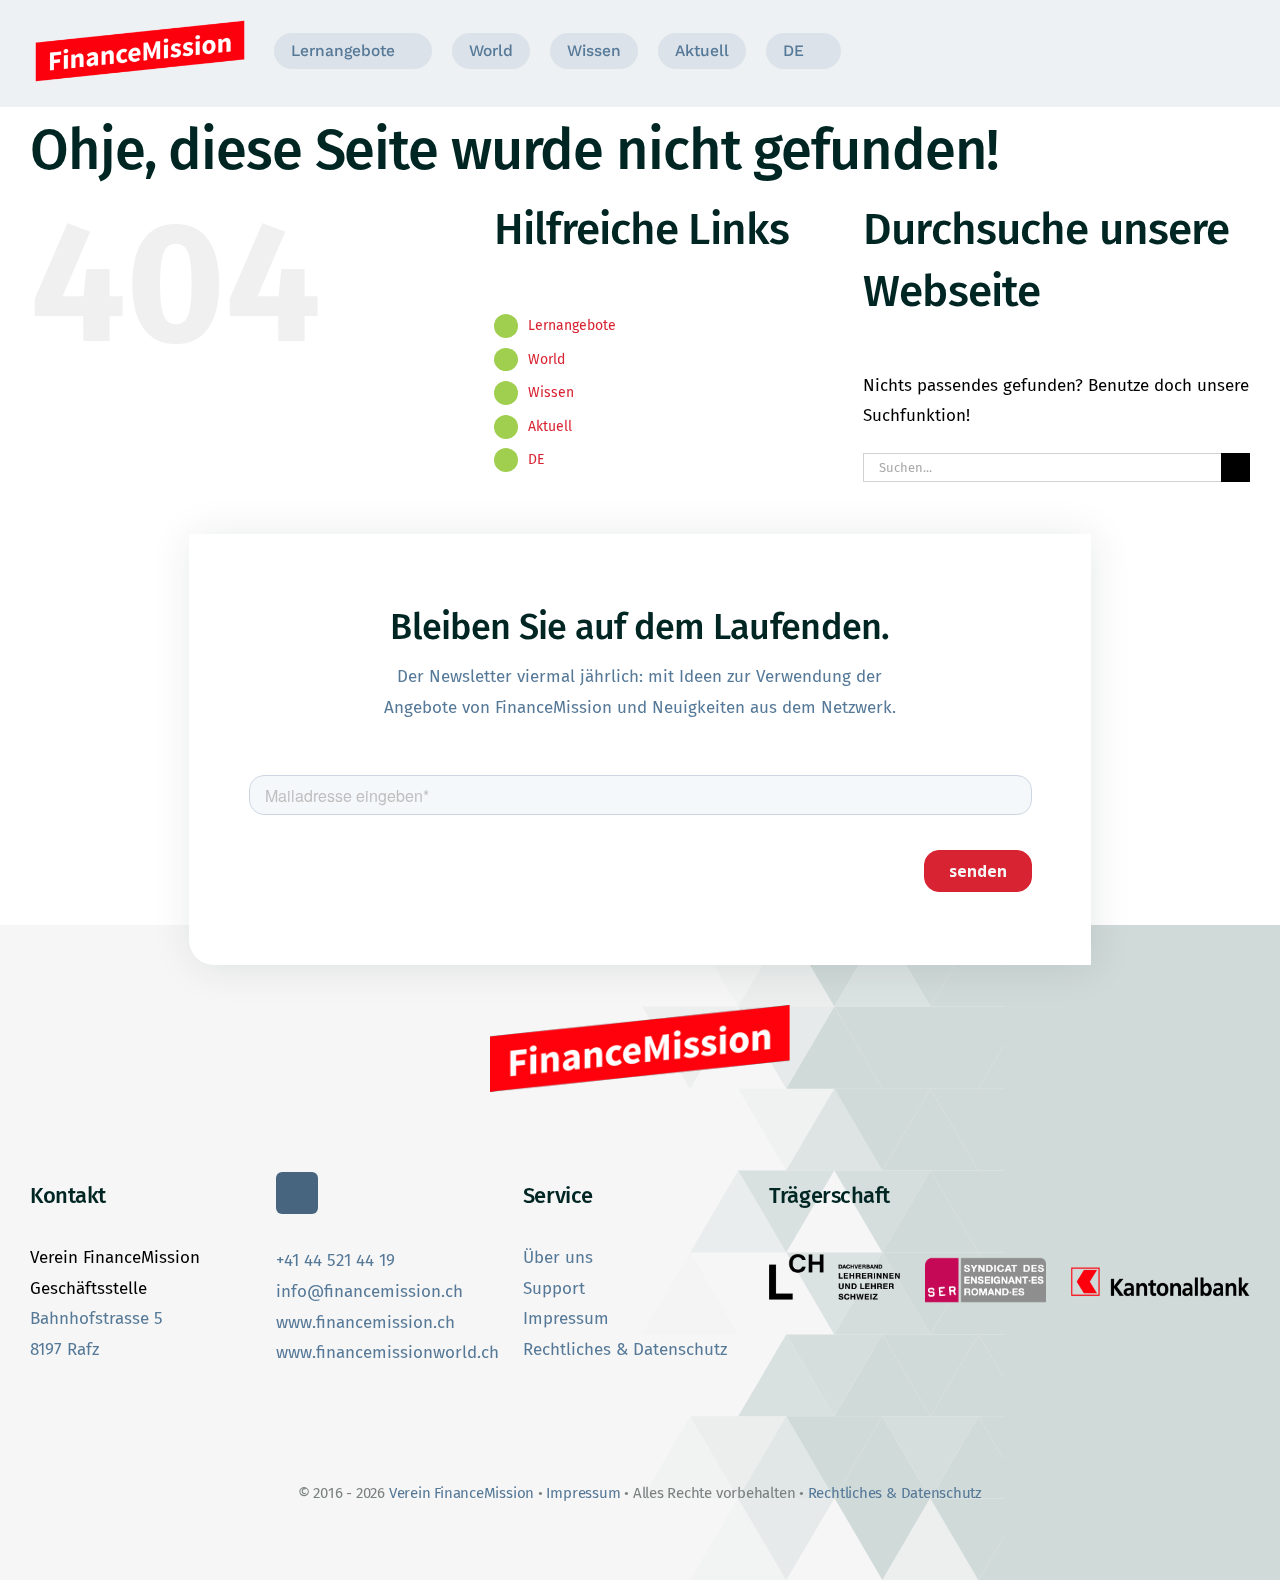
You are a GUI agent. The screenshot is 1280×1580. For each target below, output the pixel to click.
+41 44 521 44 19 (335, 1260)
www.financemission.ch (365, 1322)
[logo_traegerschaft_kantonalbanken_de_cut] (1160, 1267)
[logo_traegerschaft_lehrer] (834, 1262)
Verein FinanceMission (463, 1493)
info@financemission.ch (369, 1291)
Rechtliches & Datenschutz (625, 1349)
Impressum (566, 1318)
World (546, 359)
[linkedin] (297, 1193)
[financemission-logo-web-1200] (140, 23)
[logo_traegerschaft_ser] (985, 1259)
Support (554, 1288)
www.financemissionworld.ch (387, 1352)
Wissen (551, 392)
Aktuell (550, 426)
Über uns (558, 1257)
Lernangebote (572, 325)
